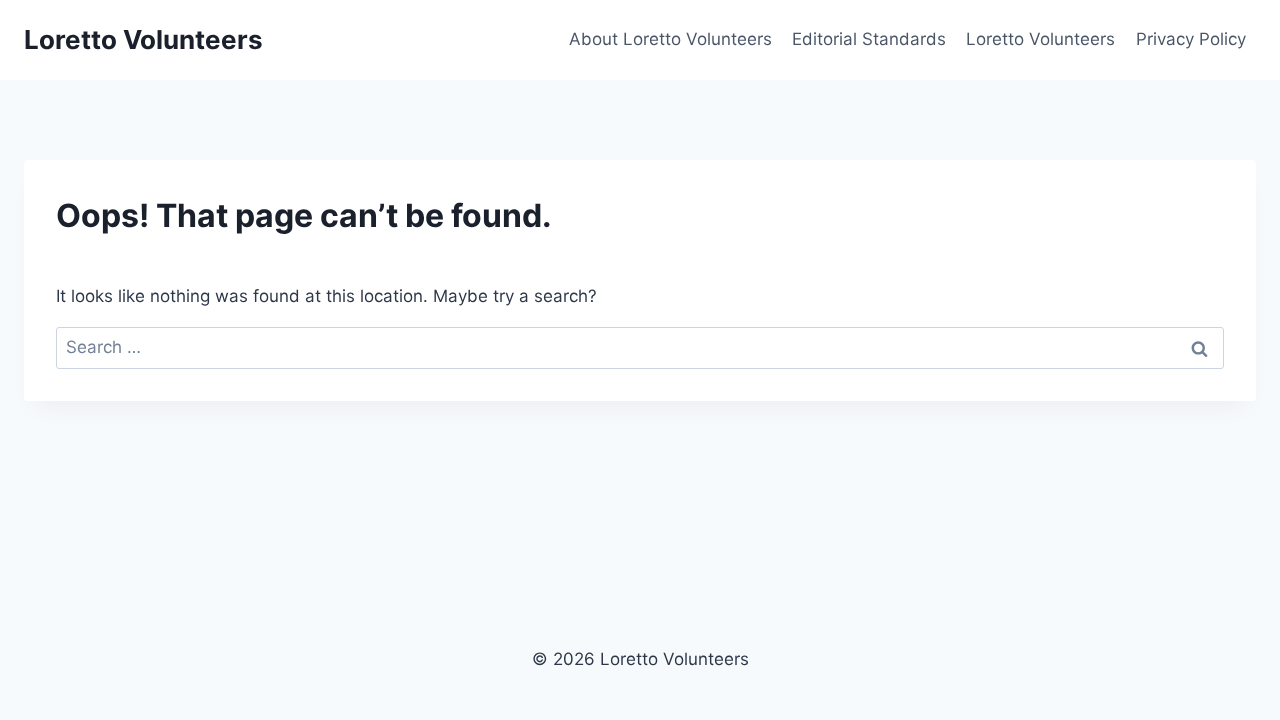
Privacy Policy (1191, 39)
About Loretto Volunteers (670, 39)
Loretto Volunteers (1040, 39)
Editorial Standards (869, 39)
